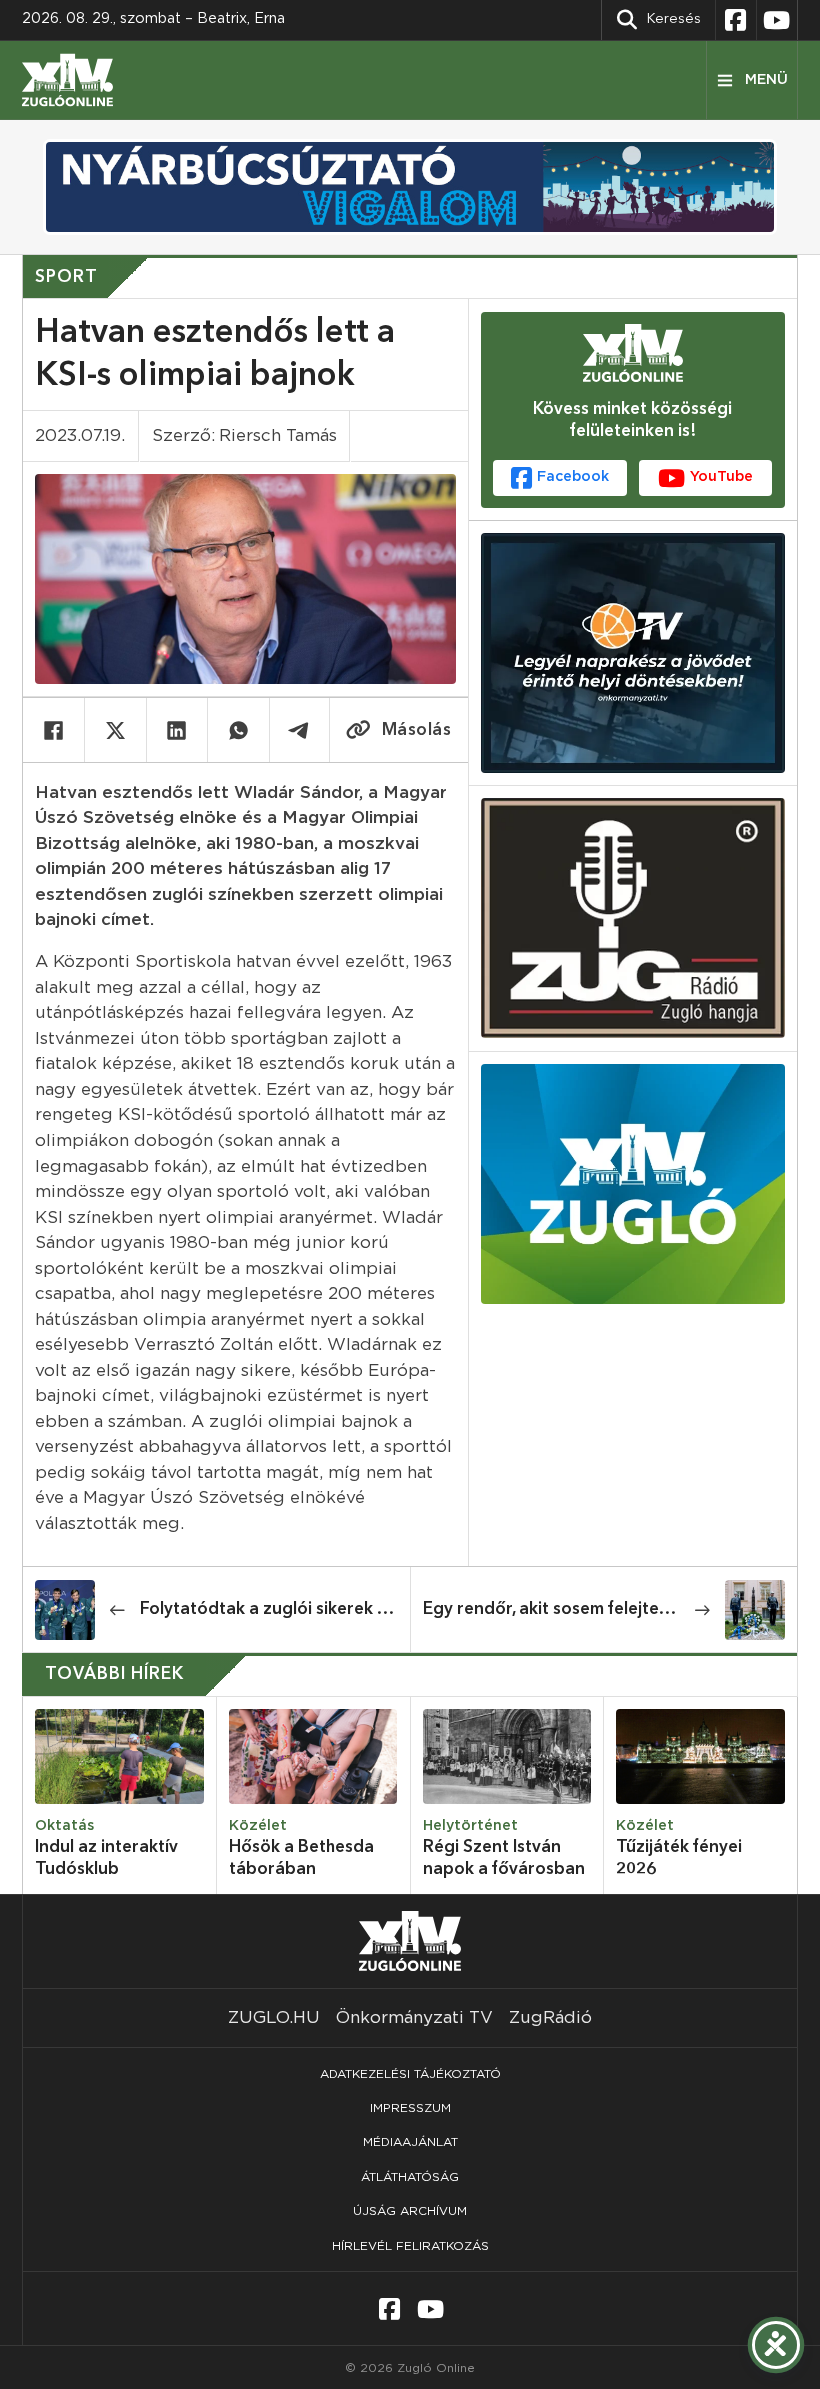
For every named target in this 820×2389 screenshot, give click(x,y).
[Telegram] (299, 730)
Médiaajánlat (410, 2142)
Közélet (258, 1826)
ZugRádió (550, 2017)
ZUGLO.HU (274, 2017)
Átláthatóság (410, 2177)
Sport (66, 277)
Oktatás (64, 1826)
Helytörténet (470, 1826)
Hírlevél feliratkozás (410, 2246)
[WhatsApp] (238, 730)
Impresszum (410, 2108)
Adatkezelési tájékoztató (410, 2074)
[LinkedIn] (177, 730)
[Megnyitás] (751, 80)
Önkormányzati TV (414, 2017)
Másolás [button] (417, 730)
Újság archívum (410, 2211)
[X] (115, 730)
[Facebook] (53, 730)
